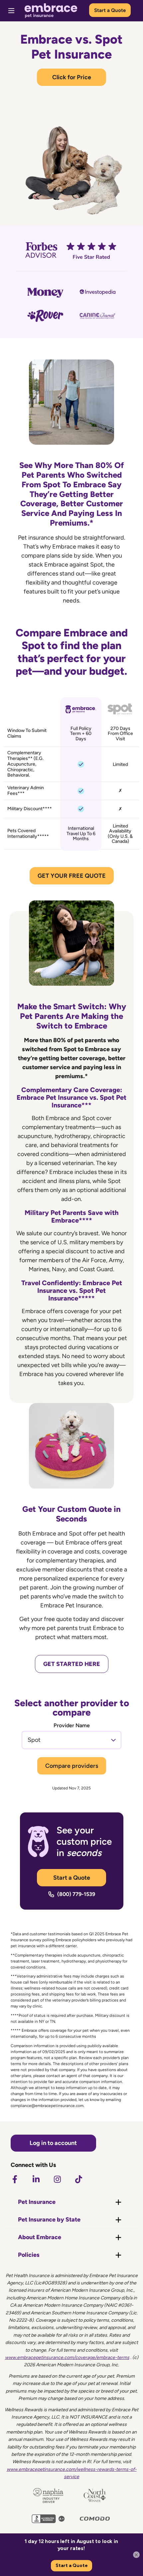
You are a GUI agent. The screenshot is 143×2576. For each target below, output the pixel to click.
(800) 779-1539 (76, 1894)
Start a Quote (110, 10)
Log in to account (53, 2143)
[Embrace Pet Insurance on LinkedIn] (36, 2179)
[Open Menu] (11, 11)
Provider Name (72, 1726)
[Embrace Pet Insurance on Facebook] (15, 2179)
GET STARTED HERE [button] (72, 1664)
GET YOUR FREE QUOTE (72, 876)
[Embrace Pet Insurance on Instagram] (57, 2179)
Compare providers (72, 1766)
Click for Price (72, 77)
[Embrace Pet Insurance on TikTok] (78, 2179)
